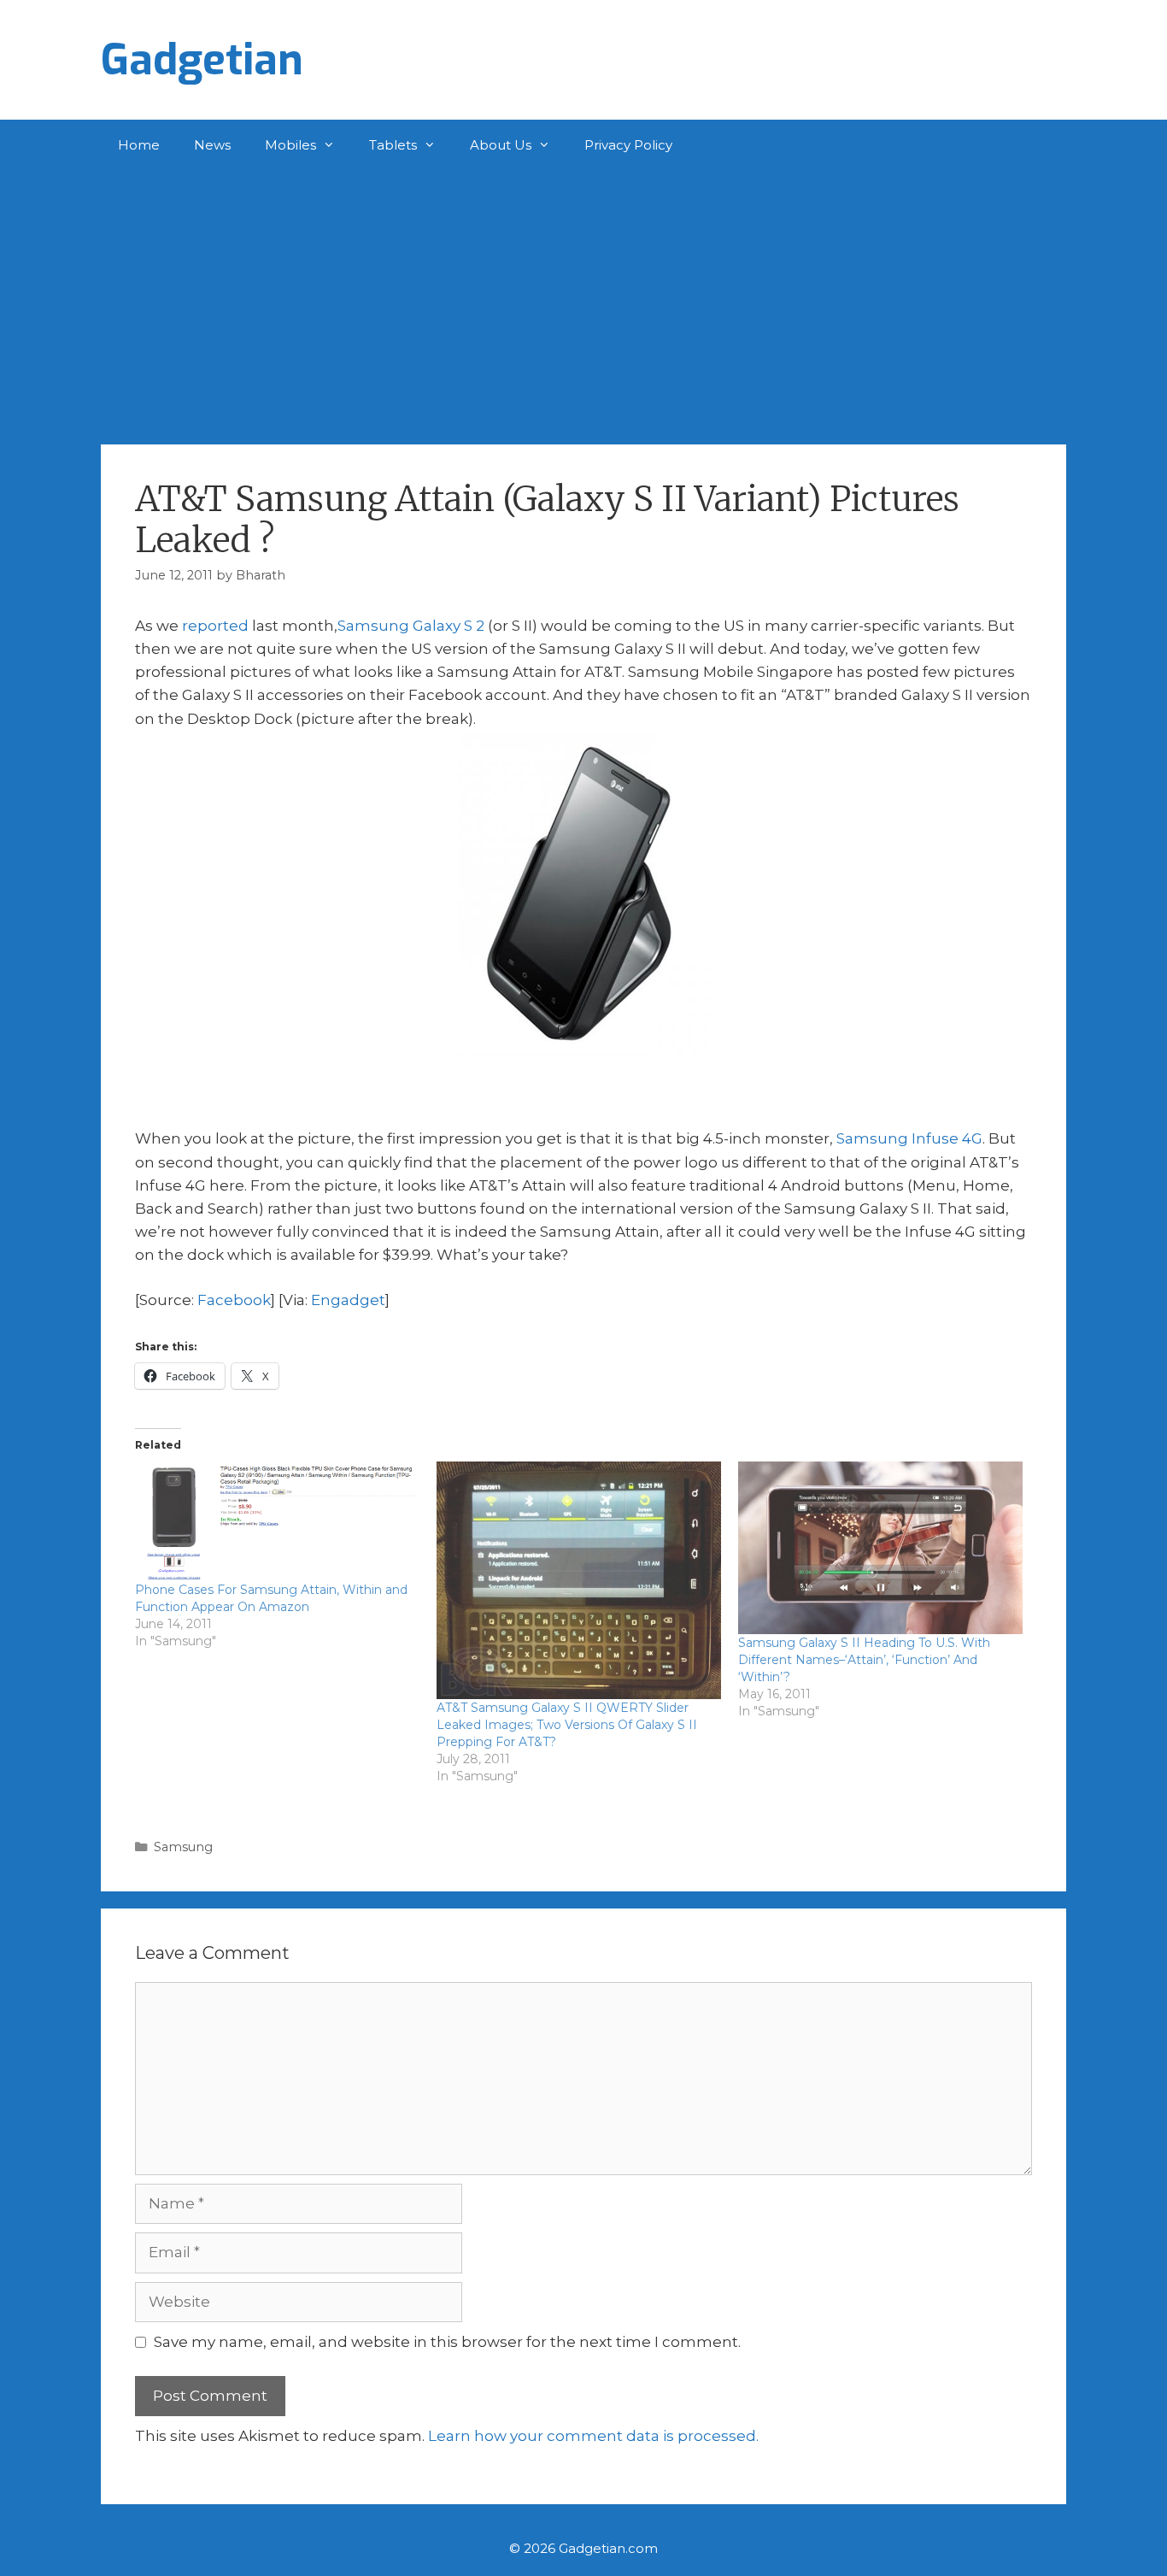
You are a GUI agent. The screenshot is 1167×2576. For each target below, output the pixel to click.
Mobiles (290, 145)
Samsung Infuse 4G (909, 1138)
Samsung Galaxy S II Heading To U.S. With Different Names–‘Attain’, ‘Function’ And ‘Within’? (864, 1660)
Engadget (348, 1300)
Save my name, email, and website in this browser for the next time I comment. (447, 2342)
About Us (501, 145)
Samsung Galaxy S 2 (411, 626)
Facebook (234, 1300)
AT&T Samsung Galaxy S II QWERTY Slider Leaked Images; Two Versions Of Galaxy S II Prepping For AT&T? (567, 1725)
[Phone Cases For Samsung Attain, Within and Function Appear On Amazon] (277, 1521)
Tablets (393, 145)
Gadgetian (202, 60)
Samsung (183, 1847)
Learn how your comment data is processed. (593, 2436)
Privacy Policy (628, 145)
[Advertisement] (583, 299)
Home (139, 145)
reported (215, 626)
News (212, 145)
